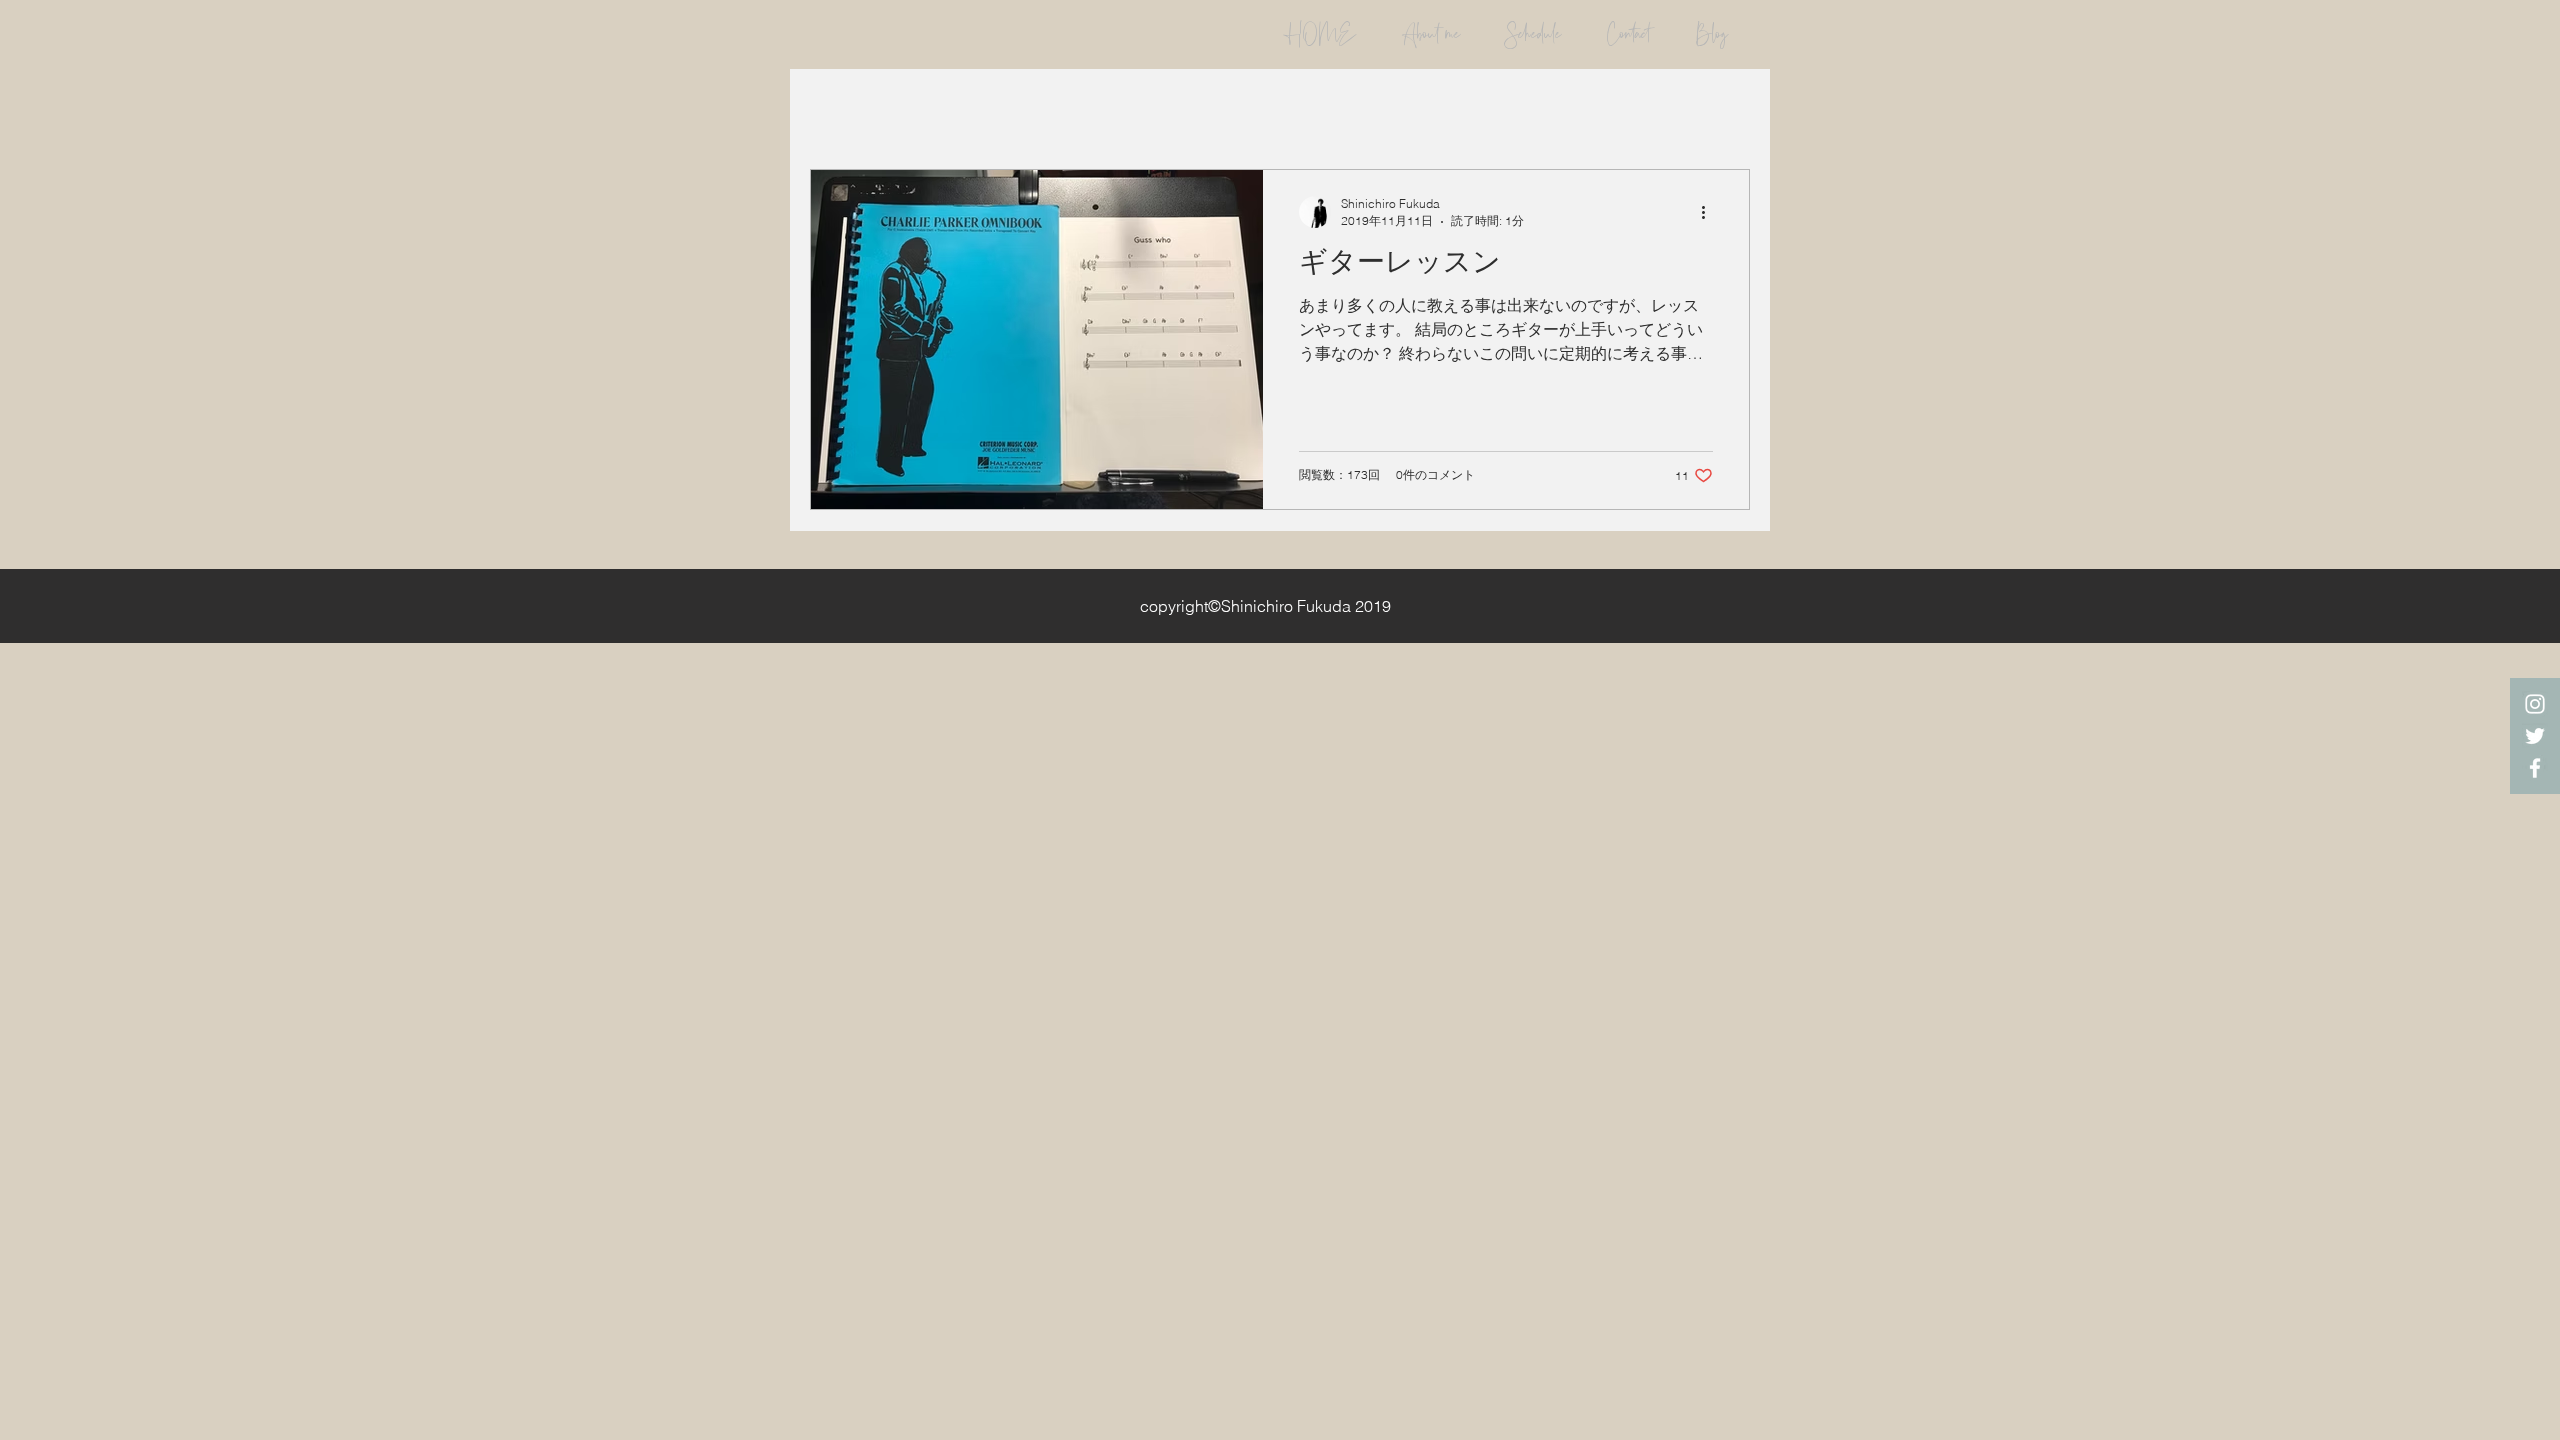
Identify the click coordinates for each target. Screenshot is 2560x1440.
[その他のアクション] (1710, 212)
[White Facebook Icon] (2535, 768)
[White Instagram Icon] (2535, 704)
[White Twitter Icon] (2535, 736)
